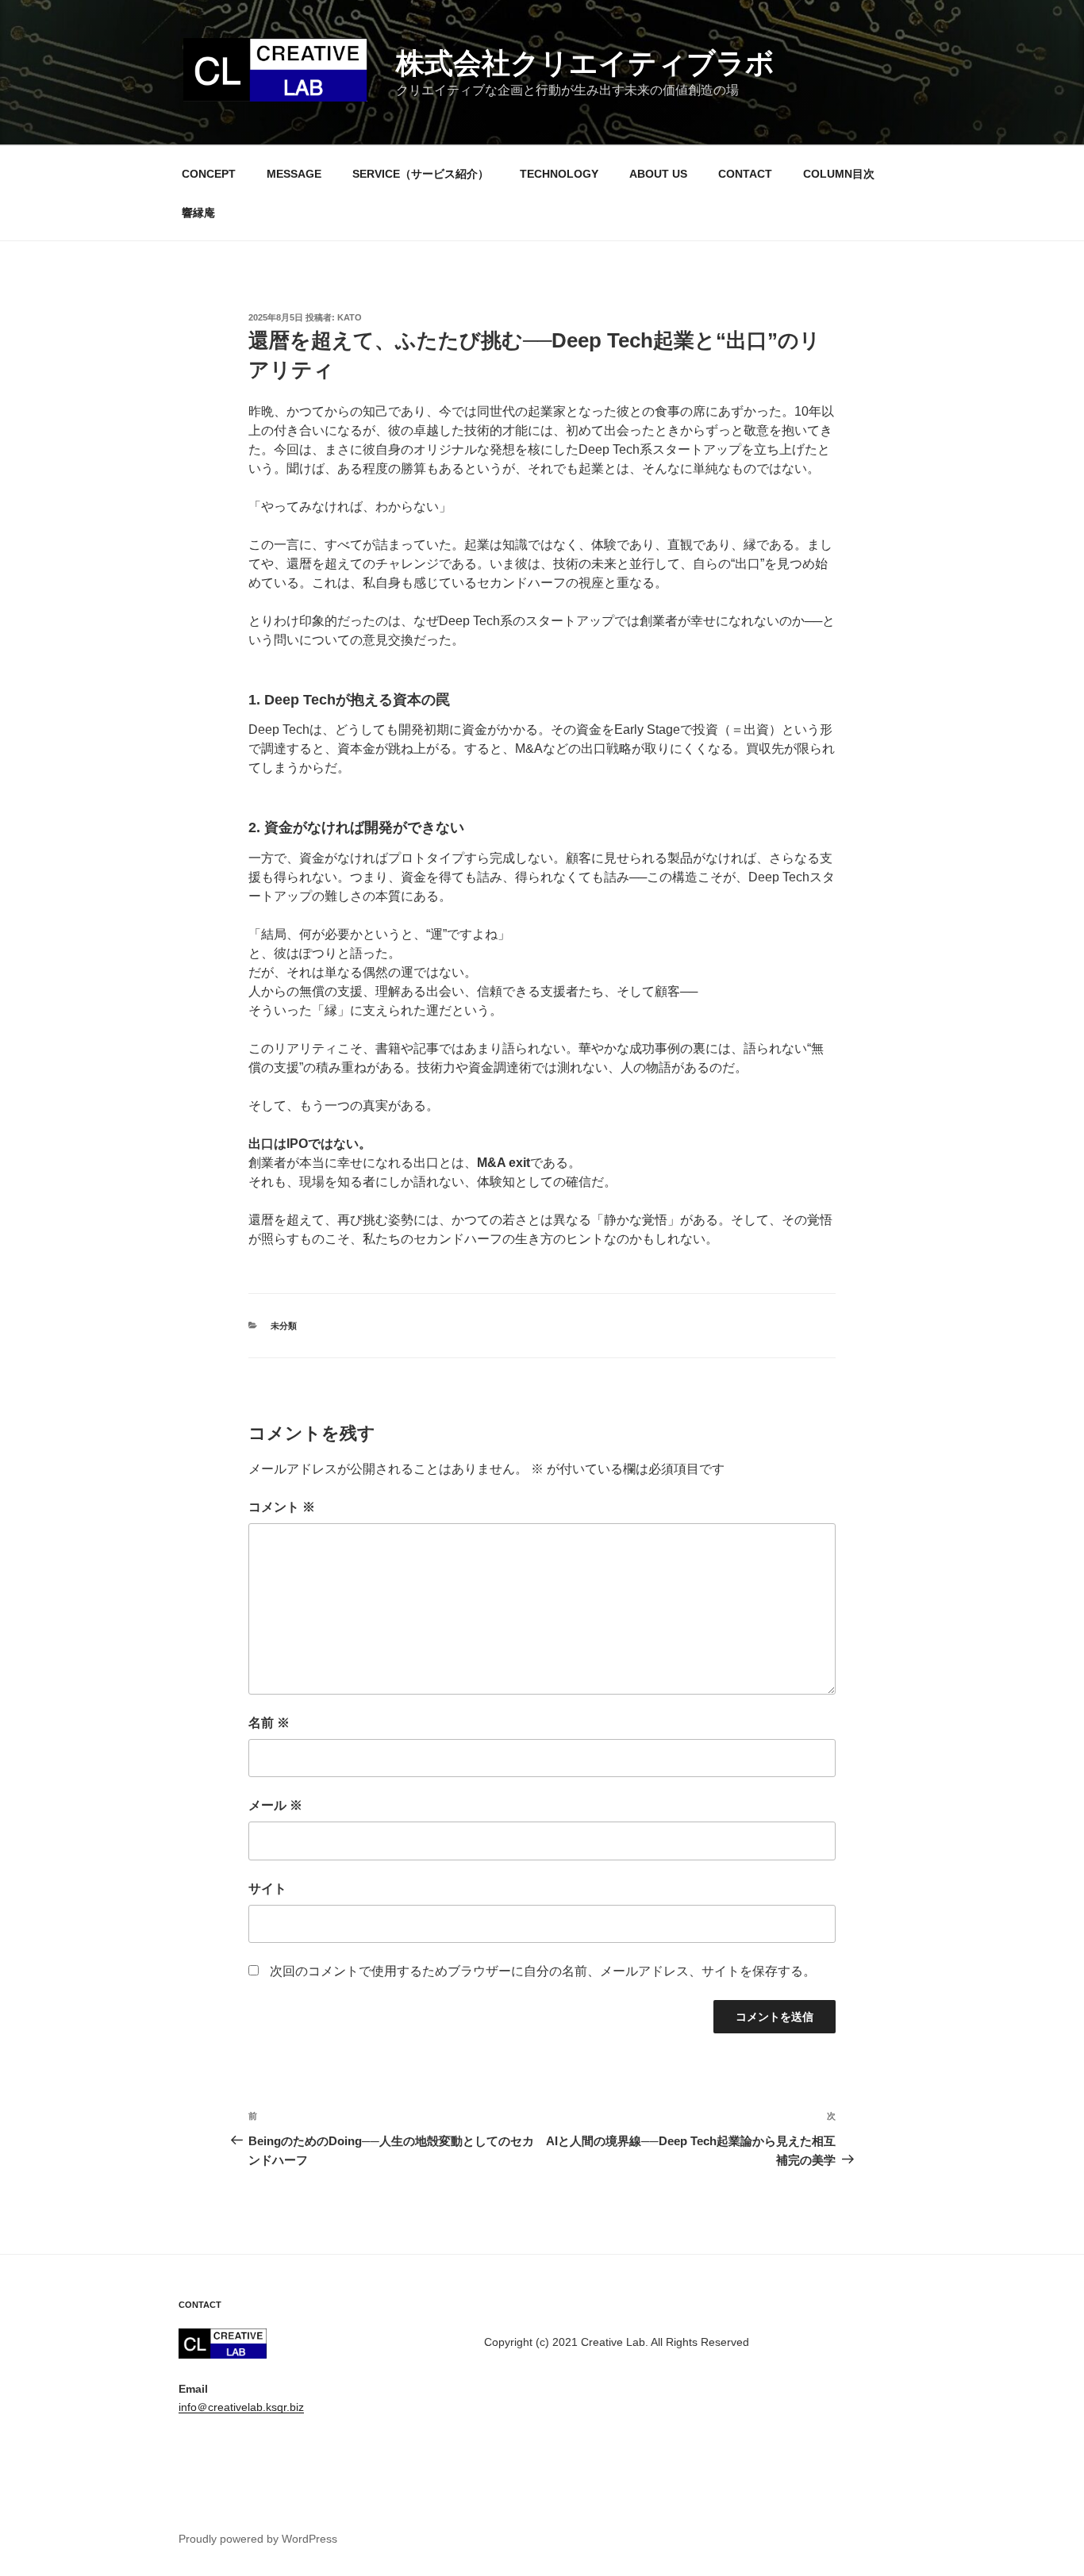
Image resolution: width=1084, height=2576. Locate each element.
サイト (267, 1889)
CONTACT (745, 174)
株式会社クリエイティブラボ (585, 63)
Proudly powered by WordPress (258, 2539)
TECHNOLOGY (559, 174)
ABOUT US (658, 174)
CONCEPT (209, 174)
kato (350, 317)
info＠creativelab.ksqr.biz (241, 2407)
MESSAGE (294, 174)
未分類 (284, 1326)
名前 (269, 1723)
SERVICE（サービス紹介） (421, 174)
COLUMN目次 (839, 174)
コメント (282, 1507)
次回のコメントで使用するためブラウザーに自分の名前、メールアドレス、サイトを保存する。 (543, 1971)
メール (275, 1805)
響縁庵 (198, 213)
